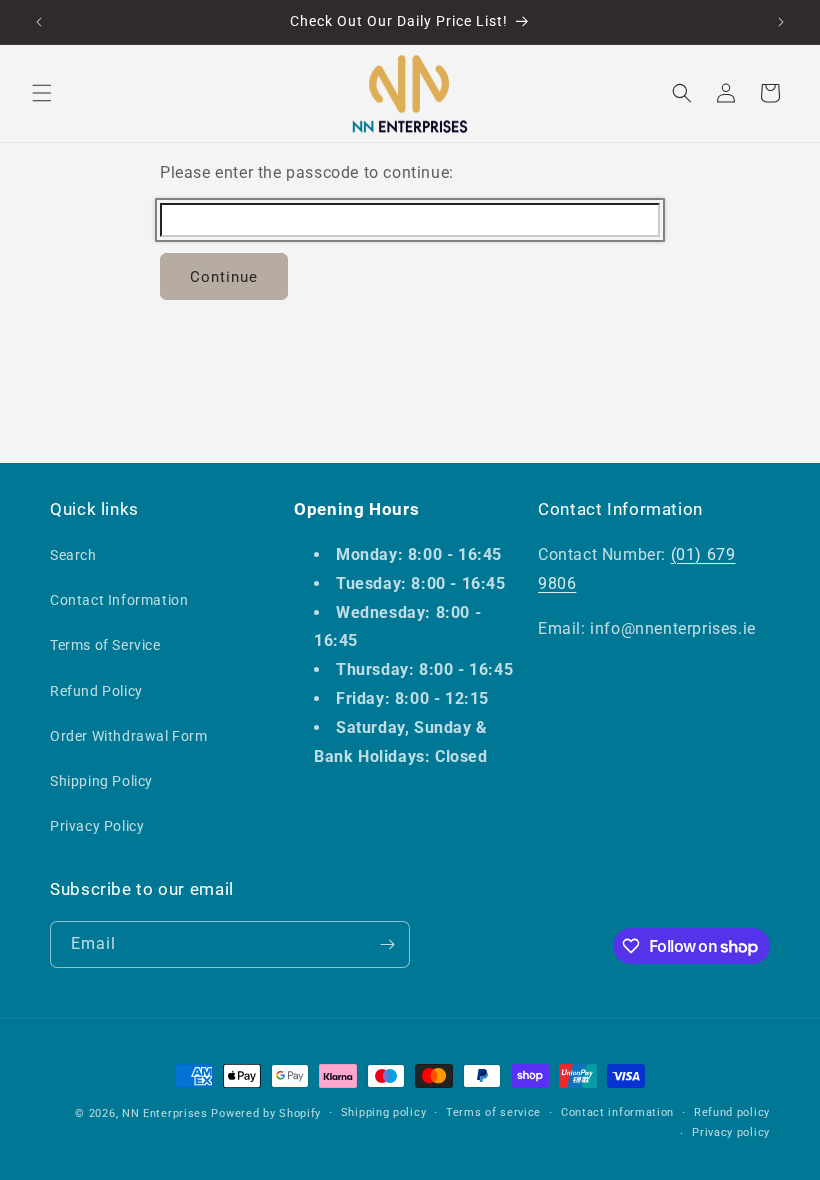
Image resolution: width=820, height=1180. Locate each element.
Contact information (617, 1112)
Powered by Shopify (266, 1113)
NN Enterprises (165, 1113)
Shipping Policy (101, 781)
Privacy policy (731, 1132)
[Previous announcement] (39, 22)
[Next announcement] (781, 22)
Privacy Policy (97, 826)
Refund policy (732, 1112)
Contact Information (119, 600)
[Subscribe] (387, 944)
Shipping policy (384, 1112)
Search (73, 555)
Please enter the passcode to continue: (307, 172)
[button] (42, 93)
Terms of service (493, 1112)
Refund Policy (96, 691)
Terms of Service (105, 645)
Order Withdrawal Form (129, 736)
